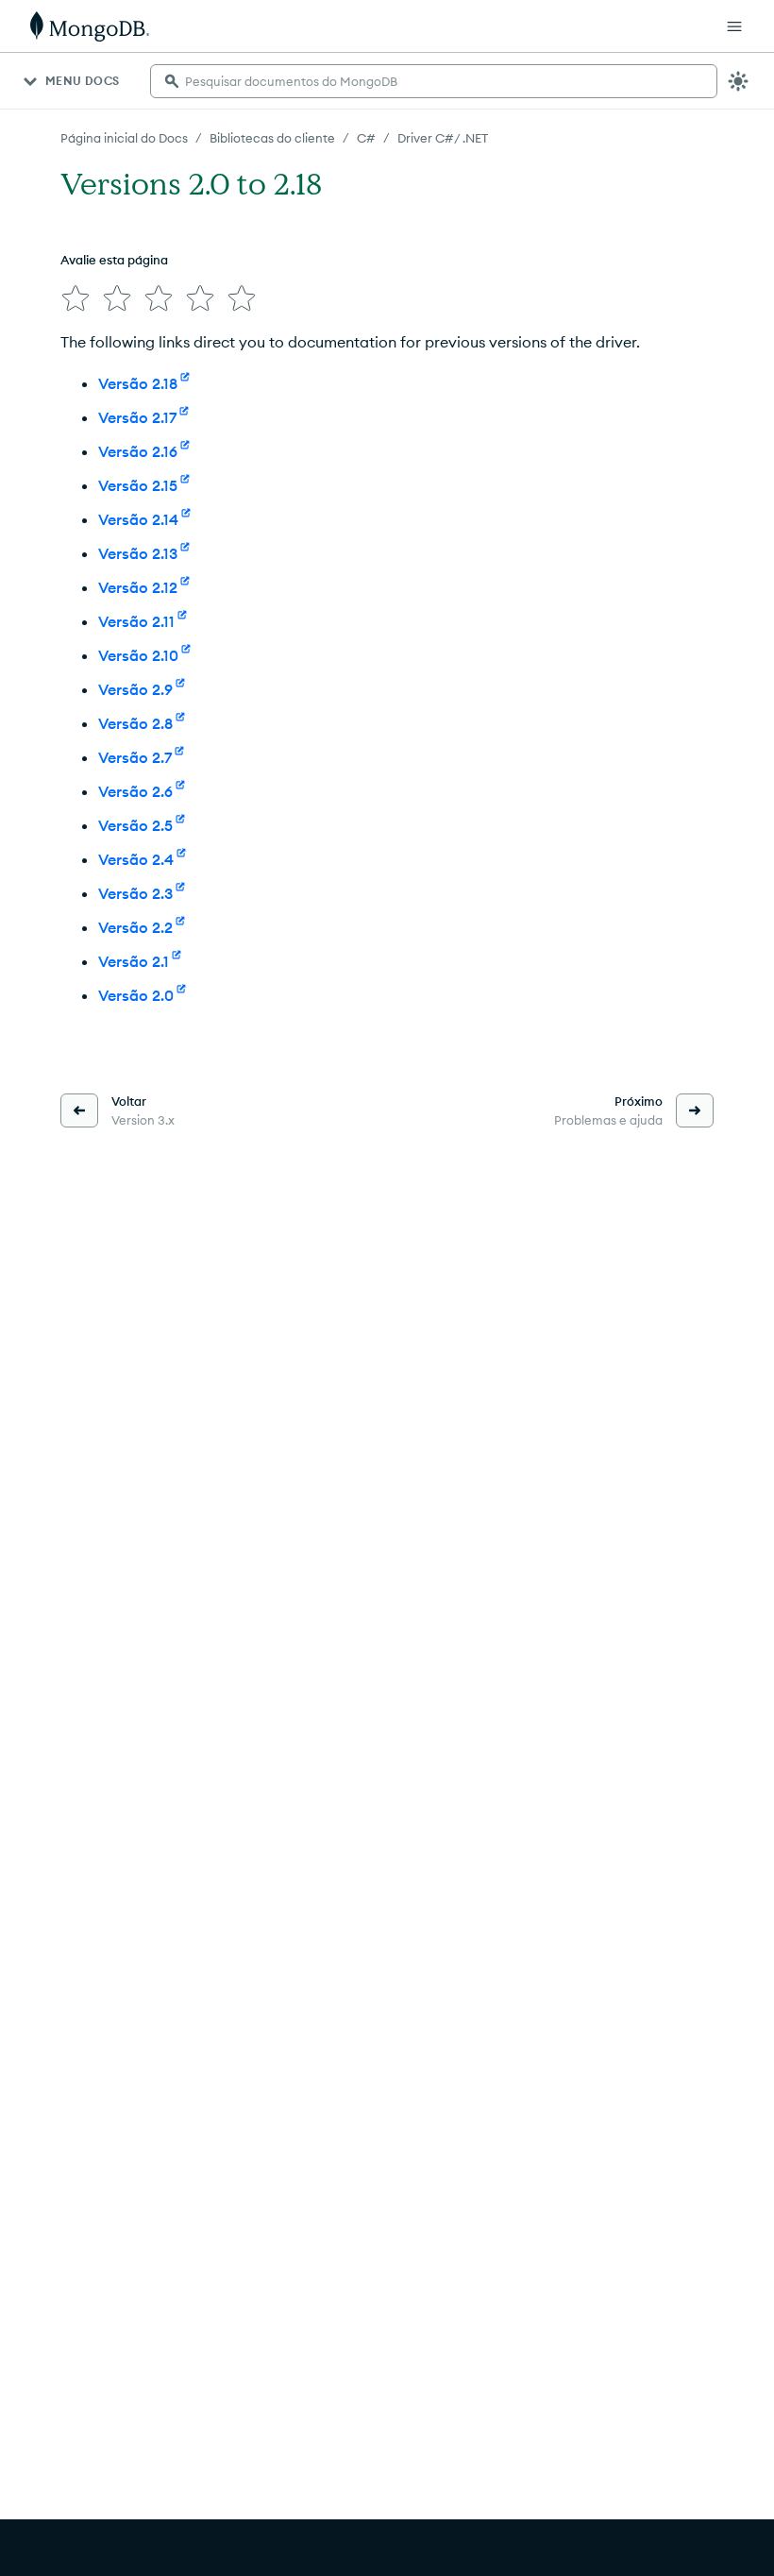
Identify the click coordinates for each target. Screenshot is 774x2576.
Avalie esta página (114, 260)
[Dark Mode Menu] (738, 81)
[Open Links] (734, 26)
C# (366, 138)
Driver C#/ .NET (443, 138)
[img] (76, 298)
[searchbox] (434, 81)
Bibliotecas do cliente (272, 138)
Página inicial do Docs (124, 138)
